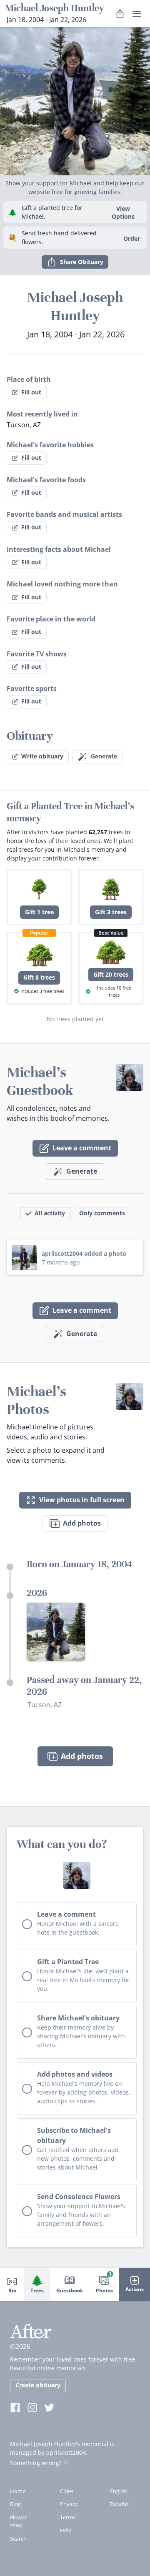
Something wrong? (36, 2463)
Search (18, 2539)
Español (120, 2504)
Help (66, 2530)
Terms (68, 2517)
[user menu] (137, 14)
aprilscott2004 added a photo (84, 1253)
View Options (123, 212)
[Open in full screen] (56, 1632)
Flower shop (18, 2521)
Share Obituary (82, 262)
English (119, 2491)
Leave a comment (82, 1148)
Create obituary (38, 2385)
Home (18, 2491)
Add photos (82, 1523)
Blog (15, 2504)
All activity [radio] (50, 1213)
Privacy (69, 2504)
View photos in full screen (82, 1500)
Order (132, 238)
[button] (75, 101)
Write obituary (42, 756)
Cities (67, 2491)
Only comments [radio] (102, 1213)
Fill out (31, 392)
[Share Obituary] (120, 14)
